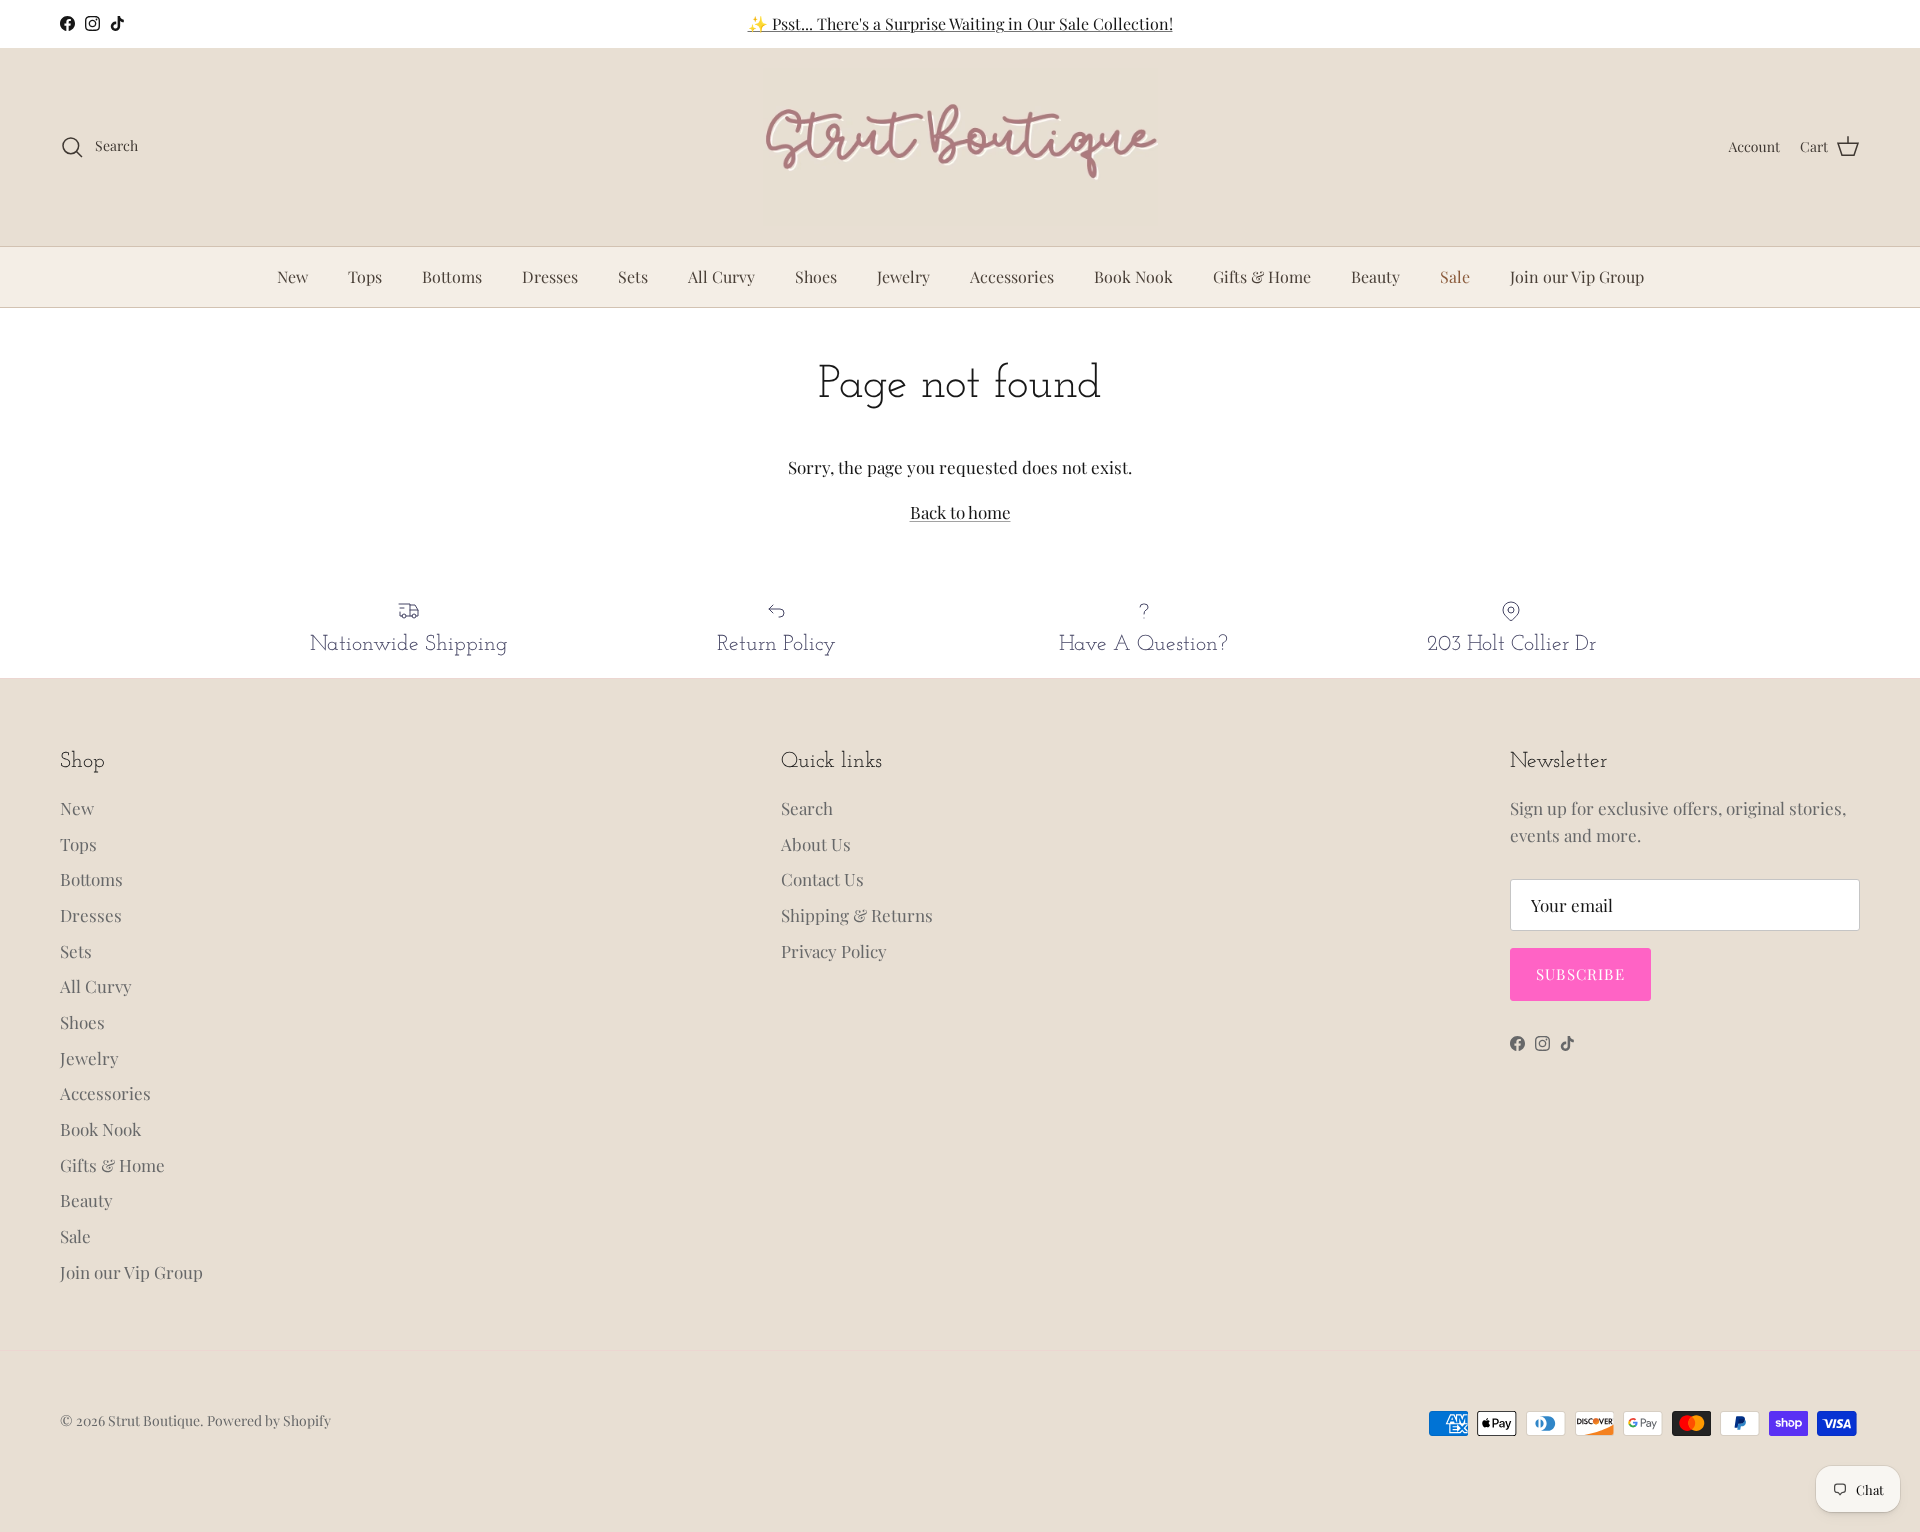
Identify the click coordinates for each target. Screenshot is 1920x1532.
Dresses (550, 276)
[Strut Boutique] (960, 147)
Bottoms (452, 276)
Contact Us (822, 879)
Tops (365, 276)
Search (807, 808)
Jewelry (903, 276)
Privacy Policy (834, 951)
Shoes (816, 276)
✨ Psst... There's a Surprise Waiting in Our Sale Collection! (960, 23)
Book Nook (1133, 276)
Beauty (1375, 276)
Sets (633, 276)
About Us (816, 844)
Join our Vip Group (1577, 276)
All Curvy (721, 276)
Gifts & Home (1262, 276)
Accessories (1012, 276)
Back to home (960, 512)
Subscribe (1580, 974)
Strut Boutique (154, 1420)
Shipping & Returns (857, 915)
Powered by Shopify (269, 1420)
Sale (1455, 276)
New (292, 276)
